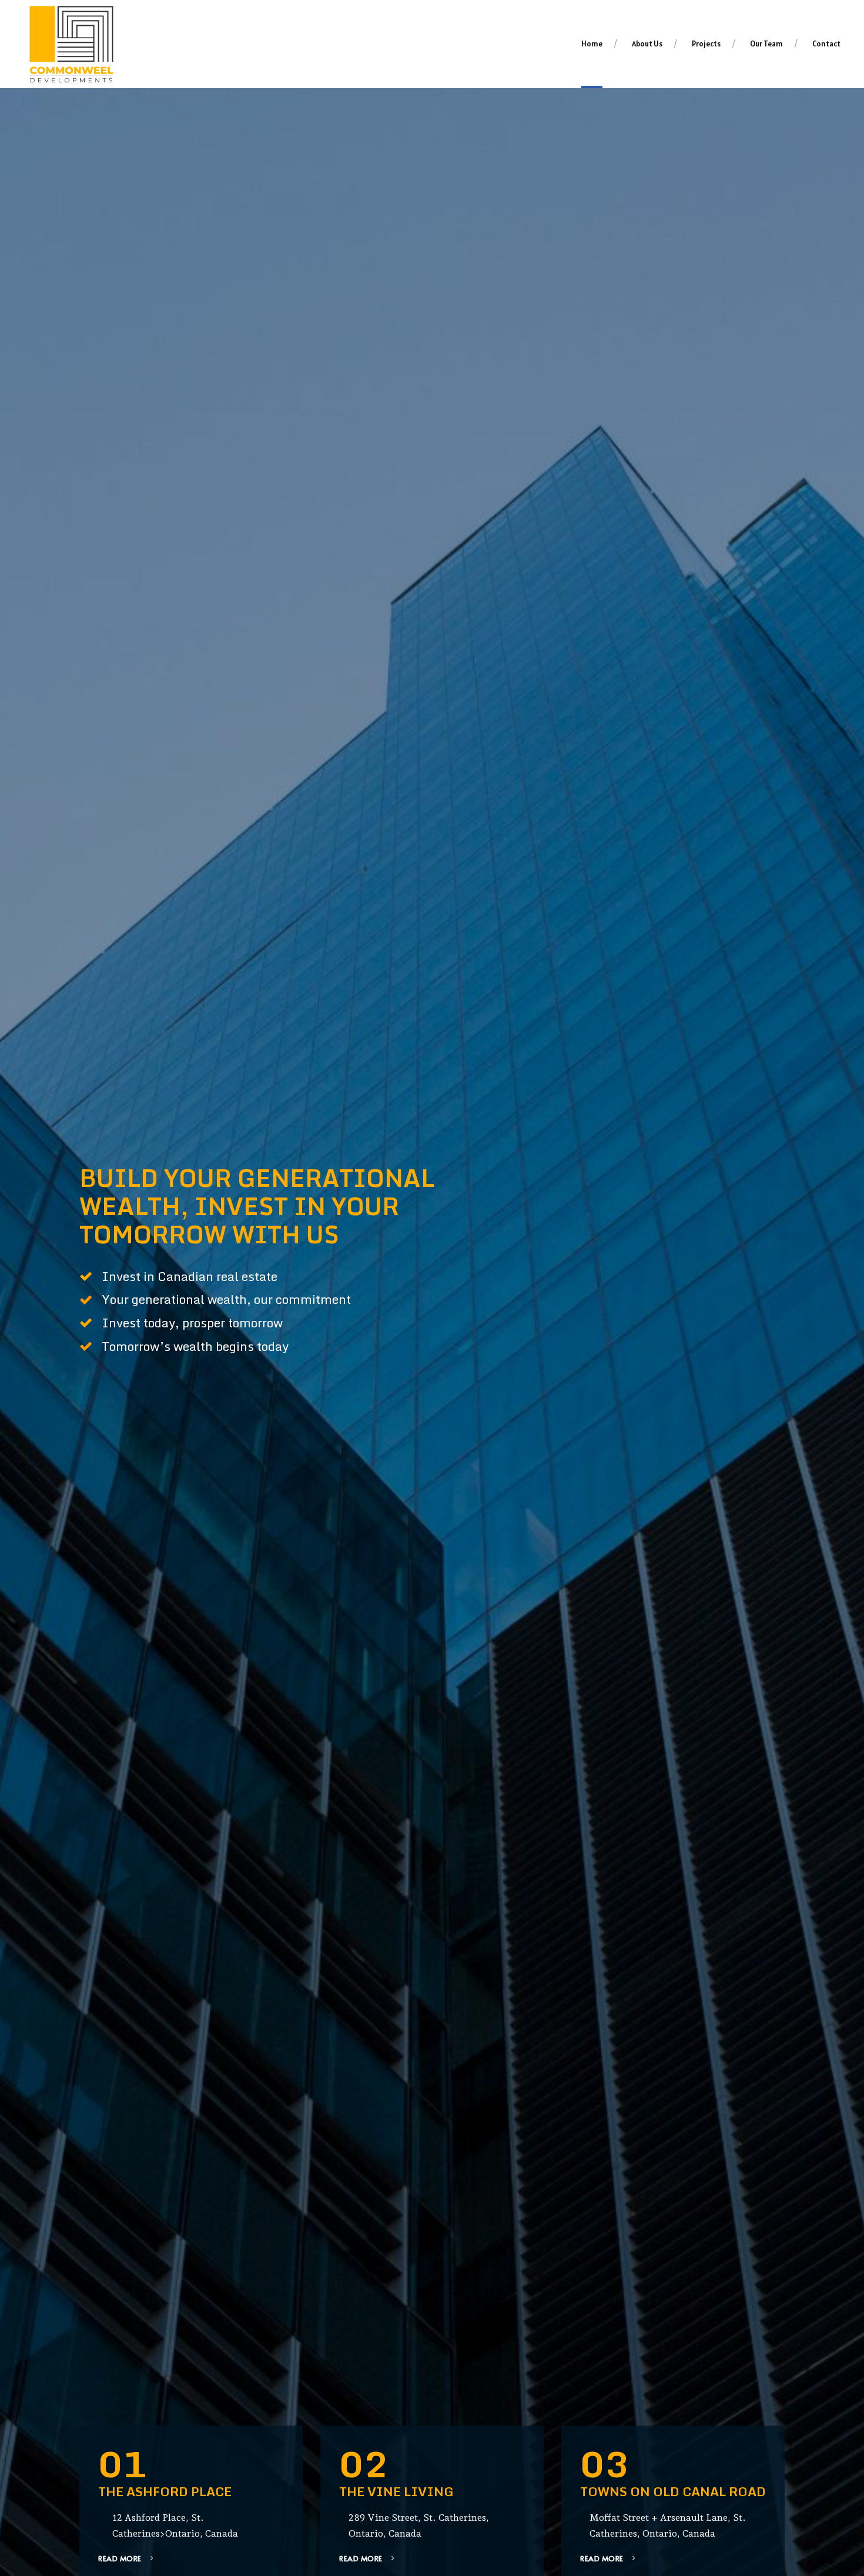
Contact (826, 44)
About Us (647, 44)
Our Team (766, 44)
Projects (706, 44)
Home (592, 44)
